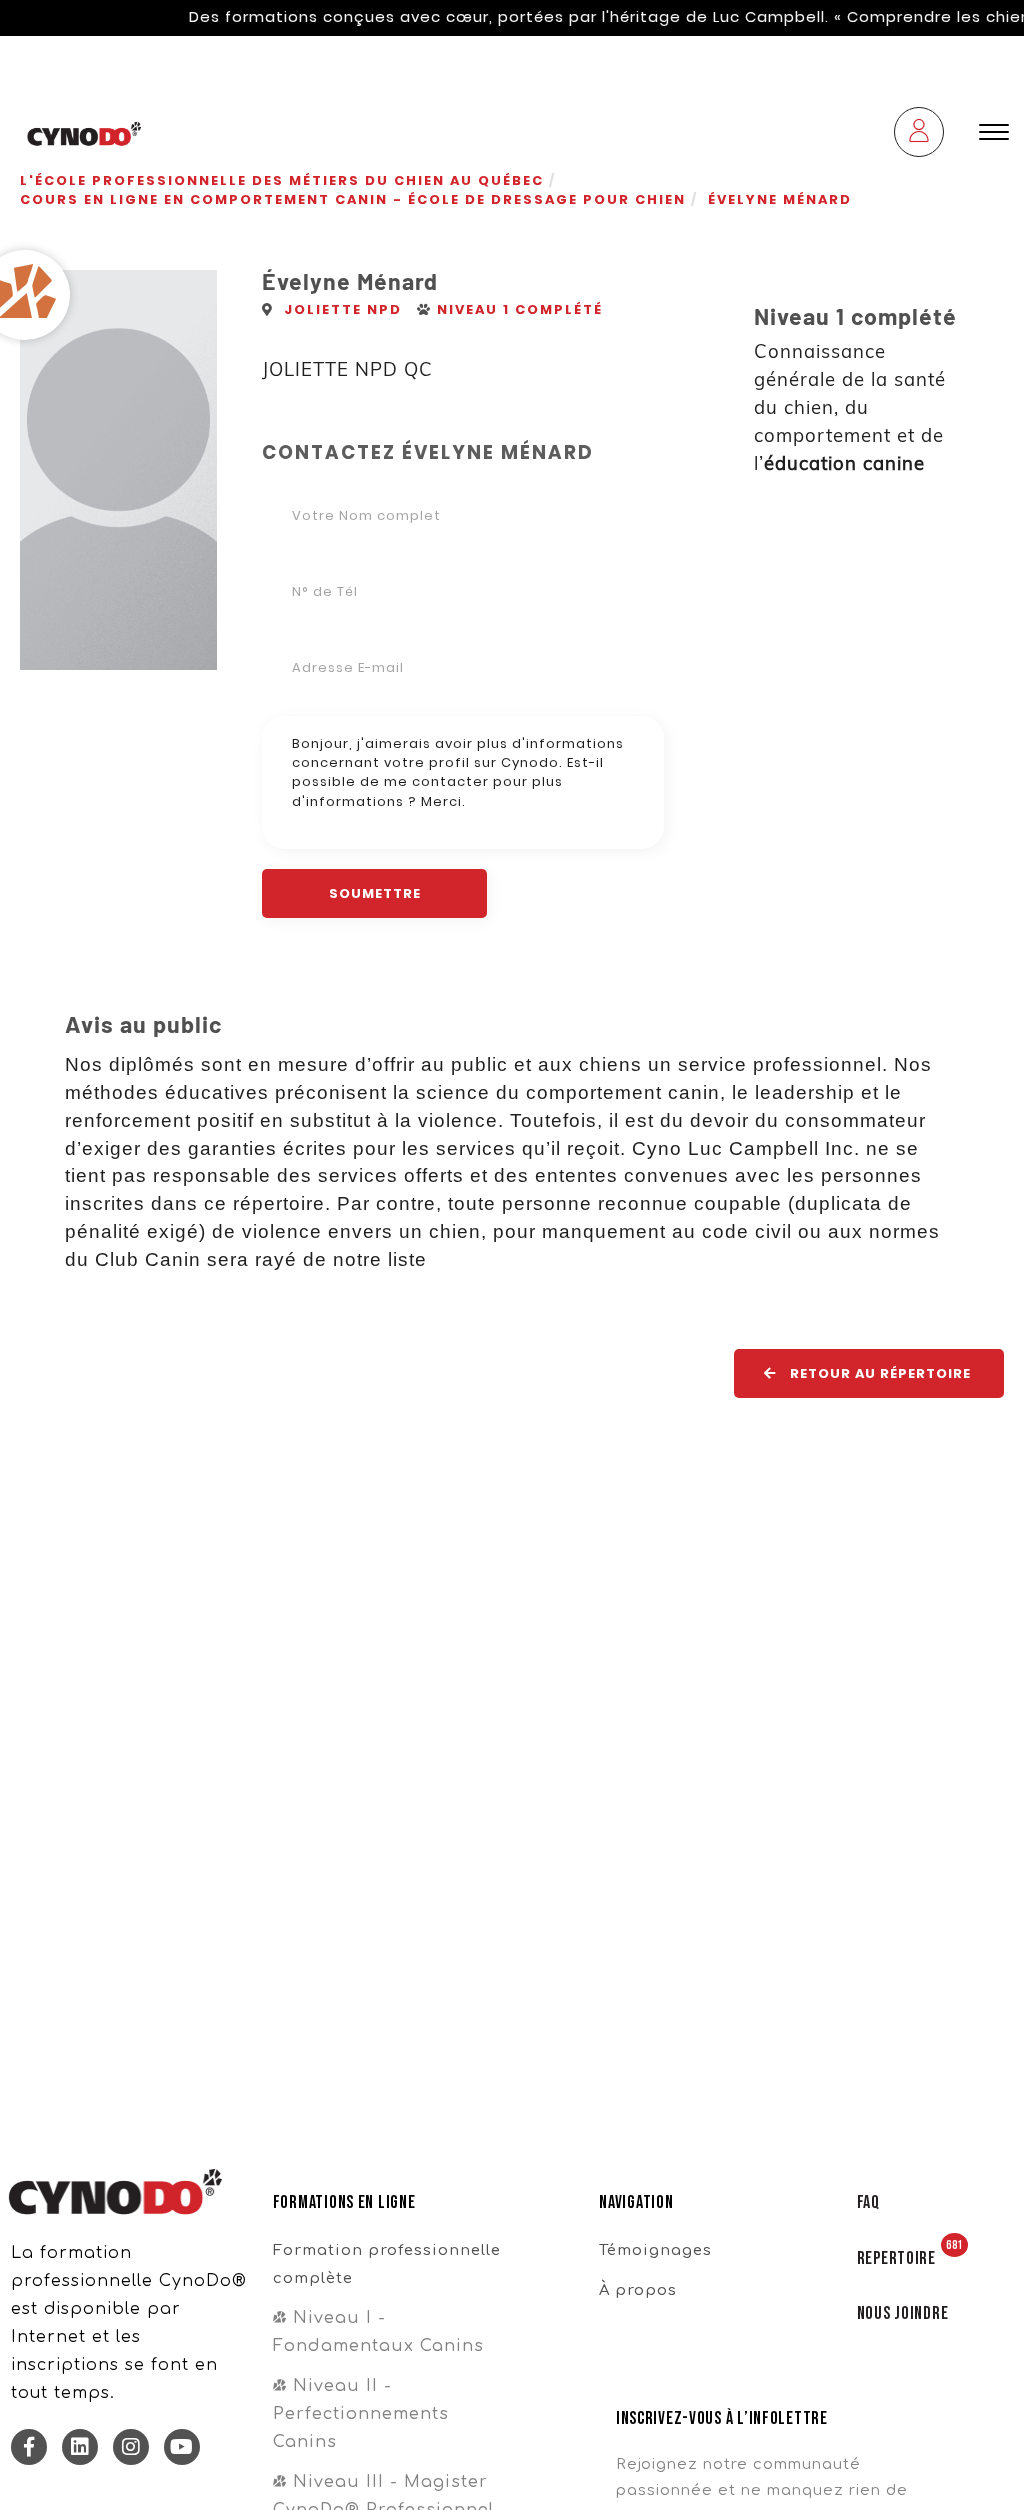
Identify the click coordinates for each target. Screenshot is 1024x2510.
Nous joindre (903, 2313)
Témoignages (655, 2250)
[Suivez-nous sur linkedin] (80, 2447)
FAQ (868, 2202)
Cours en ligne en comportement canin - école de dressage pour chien (353, 199)
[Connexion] (919, 134)
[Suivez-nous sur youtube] (182, 2447)
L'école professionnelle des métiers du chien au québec (282, 180)
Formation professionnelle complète (387, 2264)
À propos (638, 2290)
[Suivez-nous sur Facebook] (29, 2447)
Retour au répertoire (878, 1373)
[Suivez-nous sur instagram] (131, 2447)
